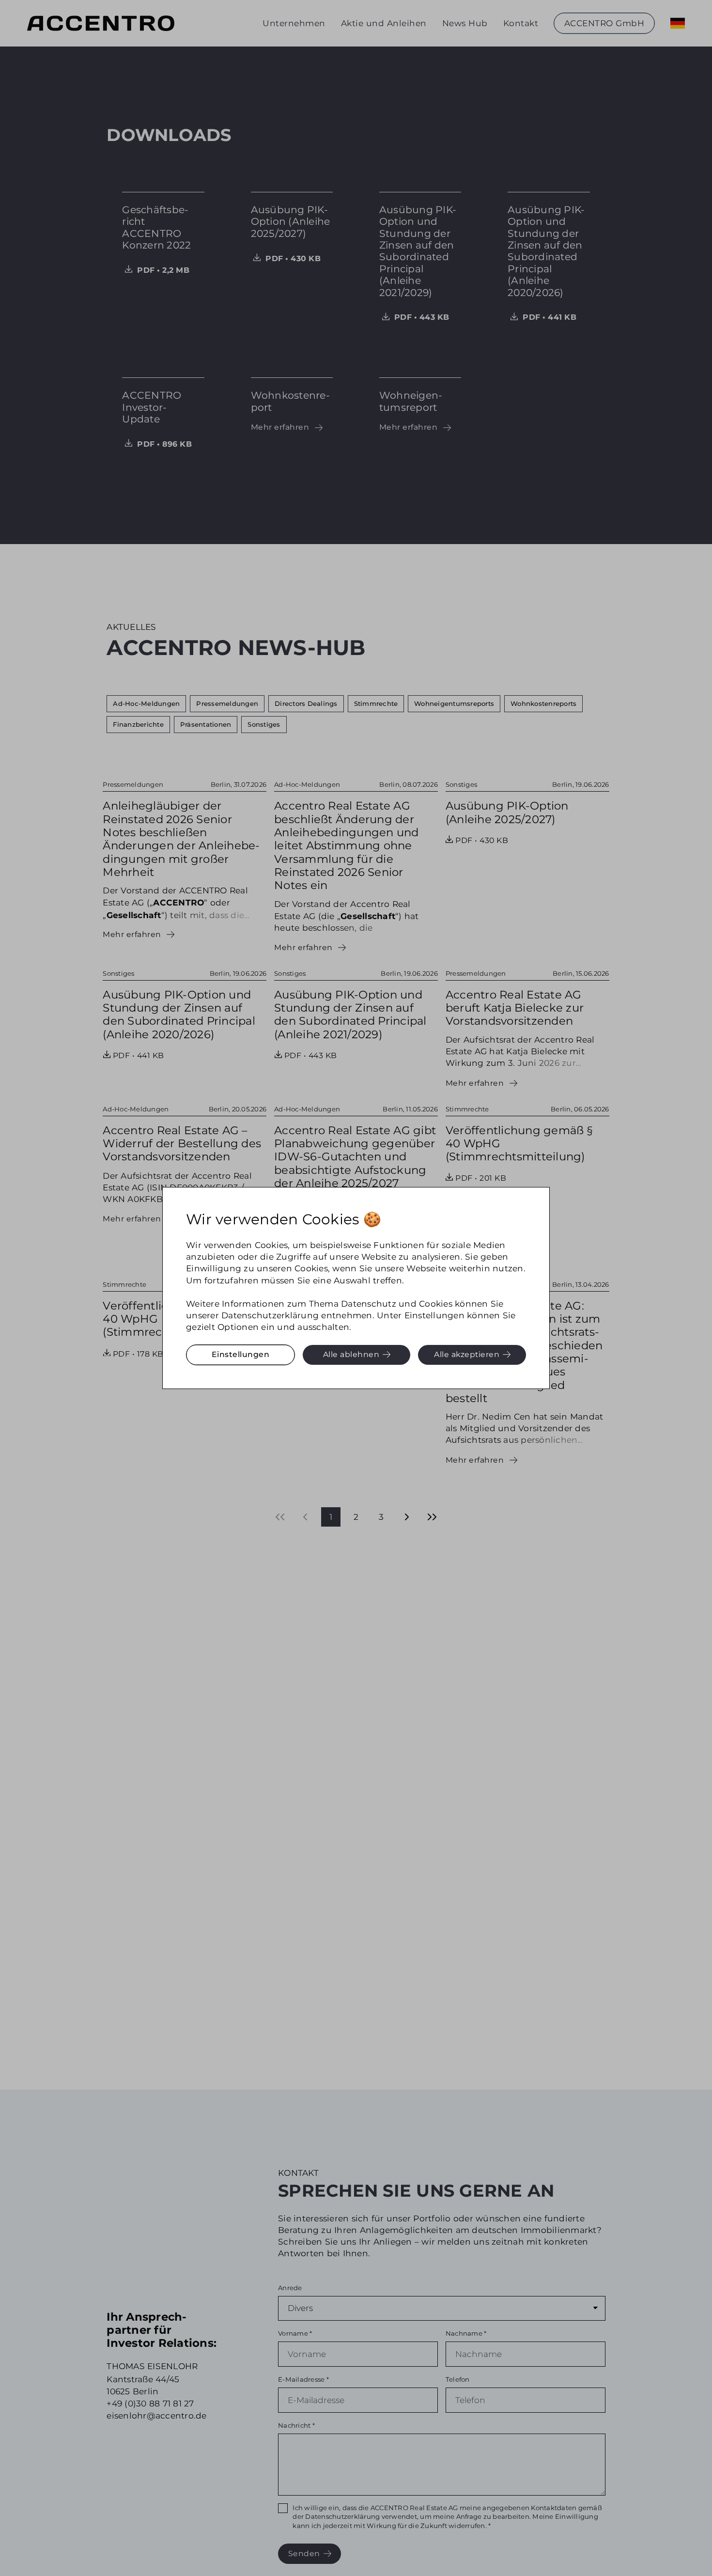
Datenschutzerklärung (270, 1315)
